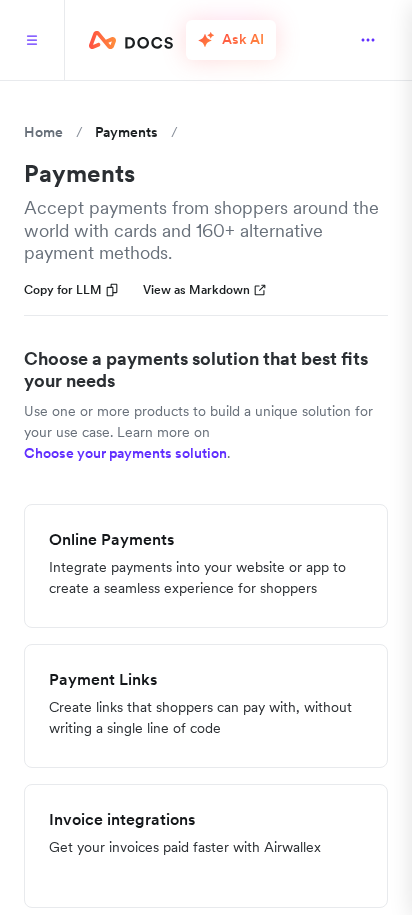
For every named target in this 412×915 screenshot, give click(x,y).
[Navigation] (32, 40)
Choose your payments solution (125, 453)
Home (43, 132)
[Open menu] (368, 40)
